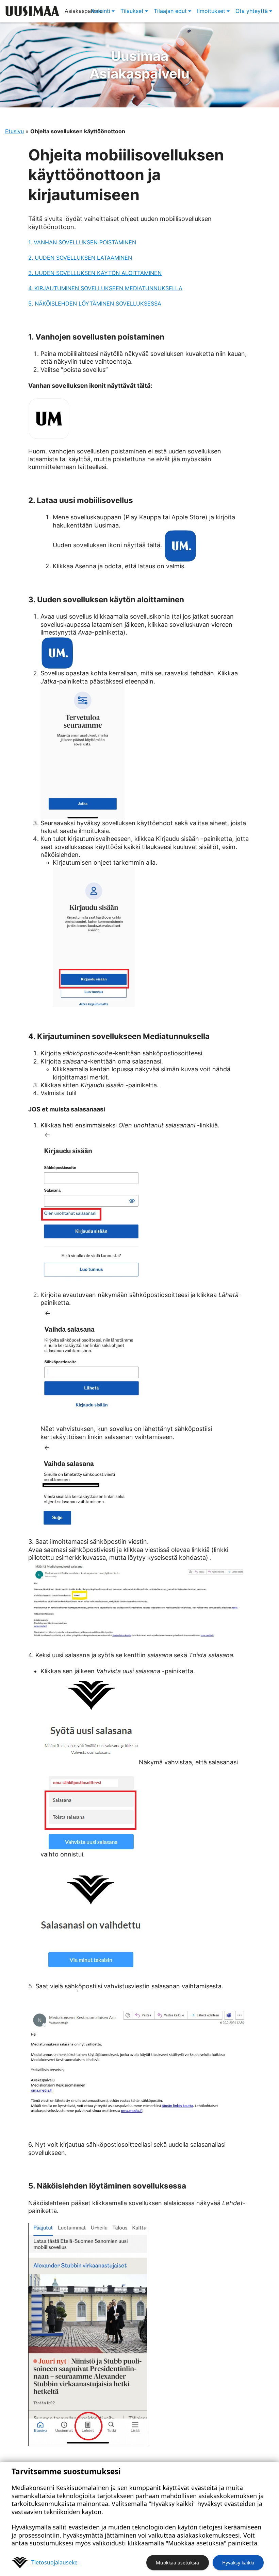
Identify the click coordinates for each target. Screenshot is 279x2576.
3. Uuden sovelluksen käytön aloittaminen (95, 273)
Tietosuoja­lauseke (54, 2562)
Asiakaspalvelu (139, 65)
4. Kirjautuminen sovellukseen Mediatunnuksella (105, 288)
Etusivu (14, 131)
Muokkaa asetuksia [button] (177, 2563)
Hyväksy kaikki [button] (238, 2563)
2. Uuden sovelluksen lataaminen (80, 258)
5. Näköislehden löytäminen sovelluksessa (95, 304)
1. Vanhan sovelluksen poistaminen (82, 242)
